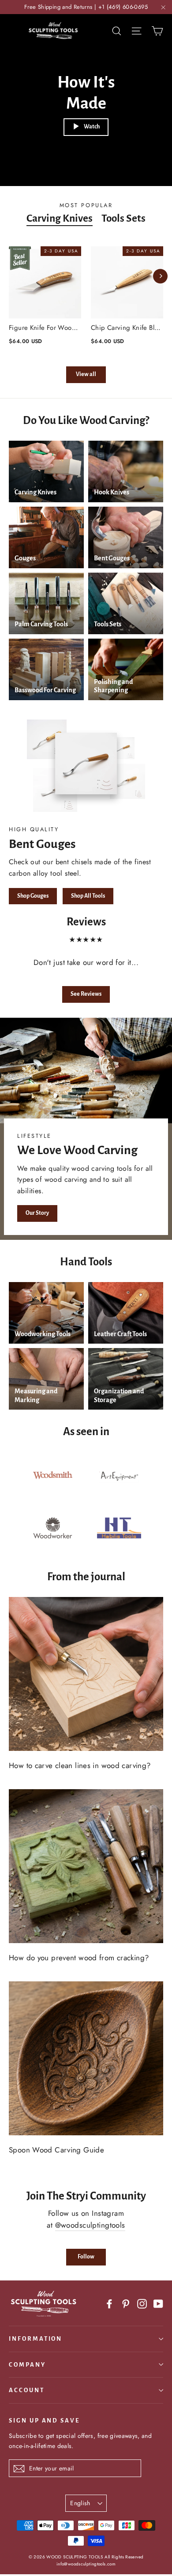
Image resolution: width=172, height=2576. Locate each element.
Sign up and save (44, 2421)
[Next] (160, 276)
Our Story (37, 1213)
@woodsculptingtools (90, 2225)
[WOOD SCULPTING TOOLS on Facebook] (109, 2303)
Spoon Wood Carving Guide (56, 2150)
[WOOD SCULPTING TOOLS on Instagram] (142, 2303)
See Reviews (86, 994)
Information (36, 2339)
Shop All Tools (88, 896)
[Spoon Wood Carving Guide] (86, 2058)
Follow (86, 2257)
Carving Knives (60, 218)
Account (27, 2390)
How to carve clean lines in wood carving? (80, 1765)
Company (27, 2365)
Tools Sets (123, 218)
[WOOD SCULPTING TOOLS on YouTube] (158, 2303)
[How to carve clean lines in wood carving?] (86, 1674)
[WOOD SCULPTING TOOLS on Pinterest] (126, 2303)
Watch (92, 127)
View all (86, 374)
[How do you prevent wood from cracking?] (86, 1866)
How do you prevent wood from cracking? (79, 1958)
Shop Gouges (33, 896)
